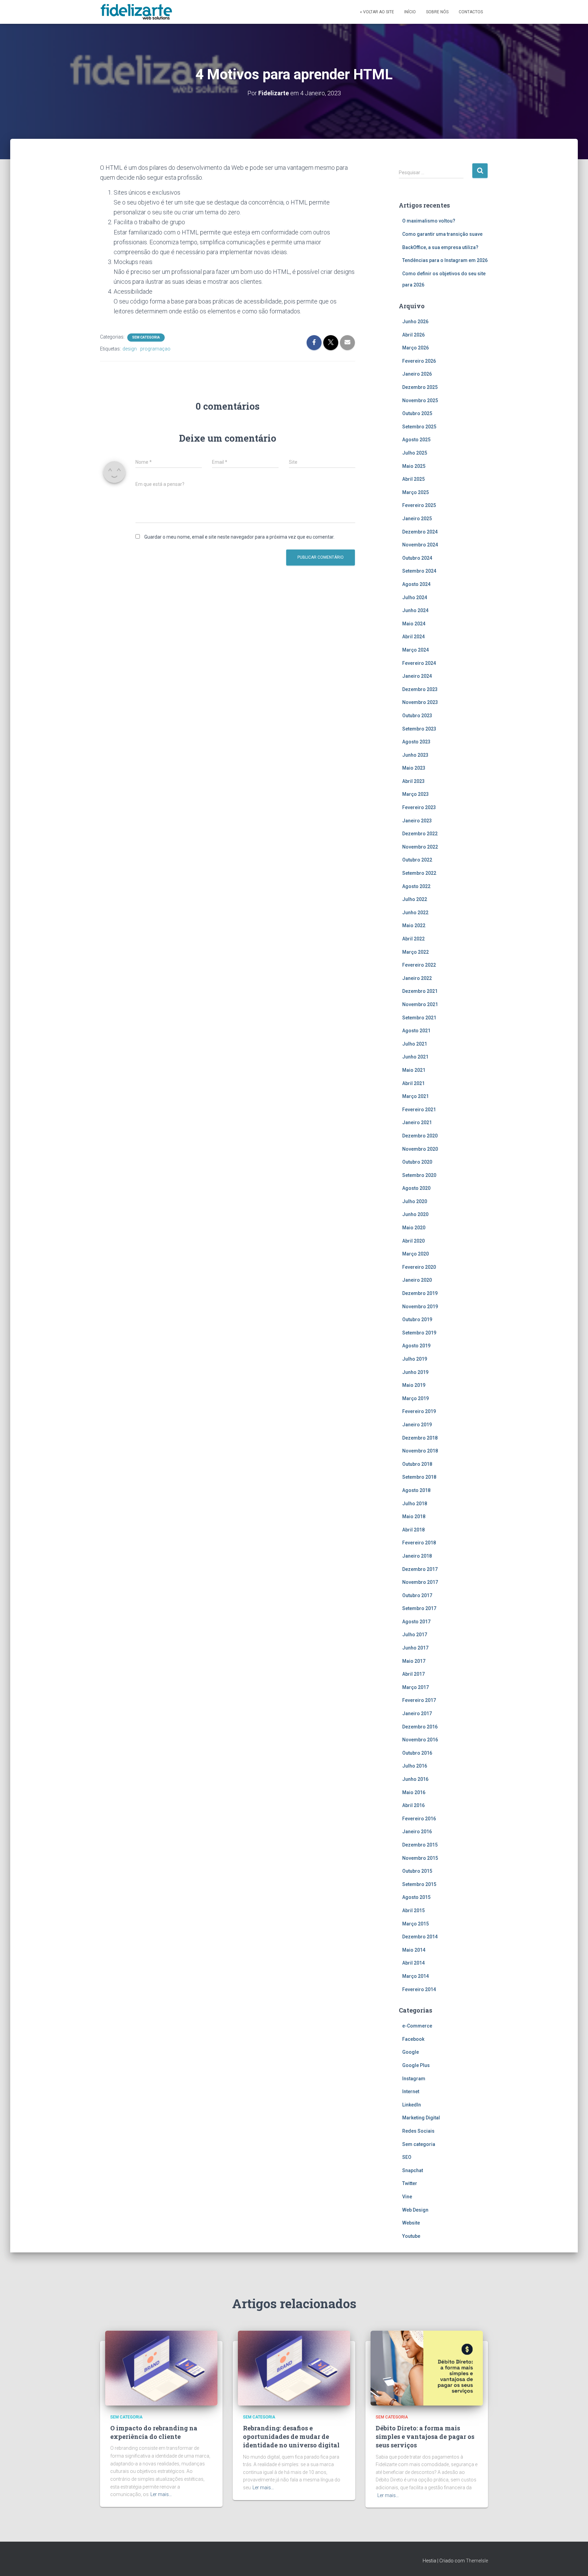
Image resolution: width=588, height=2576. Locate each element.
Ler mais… (161, 2494)
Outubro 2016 (417, 1753)
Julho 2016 (415, 1766)
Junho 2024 (415, 610)
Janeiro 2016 (417, 1832)
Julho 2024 (415, 597)
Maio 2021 (414, 1070)
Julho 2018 (415, 1504)
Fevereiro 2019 (419, 1411)
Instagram (414, 2079)
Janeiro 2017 (417, 1713)
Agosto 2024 (416, 584)
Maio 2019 (414, 1385)
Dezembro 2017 (420, 1569)
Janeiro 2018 (417, 1556)
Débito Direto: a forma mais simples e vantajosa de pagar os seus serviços (425, 2436)
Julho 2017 (415, 1635)
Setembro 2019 (419, 1333)
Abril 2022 (413, 939)
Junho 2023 (415, 755)
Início (410, 12)
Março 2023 (415, 794)
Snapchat (413, 2170)
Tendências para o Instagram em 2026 (445, 260)
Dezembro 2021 (420, 991)
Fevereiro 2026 (419, 361)
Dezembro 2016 (420, 1727)
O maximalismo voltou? (429, 221)
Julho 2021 (415, 1044)
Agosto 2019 (416, 1346)
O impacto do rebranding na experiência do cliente (154, 2432)
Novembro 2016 (420, 1740)
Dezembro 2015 (420, 1845)
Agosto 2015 (416, 1897)
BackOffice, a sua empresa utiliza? (440, 247)
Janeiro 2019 (417, 1425)
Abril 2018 (413, 1530)
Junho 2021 (415, 1057)
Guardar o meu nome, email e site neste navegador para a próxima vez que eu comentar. (239, 537)
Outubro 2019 (417, 1319)
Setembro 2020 (419, 1175)
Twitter (410, 2183)
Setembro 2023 (419, 729)
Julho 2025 (415, 453)
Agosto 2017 (416, 1622)
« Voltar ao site (377, 12)
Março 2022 (415, 952)
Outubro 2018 (417, 1464)
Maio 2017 (414, 1661)
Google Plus (416, 2065)
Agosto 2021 (416, 1031)
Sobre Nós (437, 12)
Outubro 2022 (417, 860)
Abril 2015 (413, 1910)
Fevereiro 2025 (419, 505)
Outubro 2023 (417, 716)
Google (411, 2052)
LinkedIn (412, 2105)
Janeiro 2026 (417, 374)
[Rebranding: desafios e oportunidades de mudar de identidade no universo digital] (294, 2367)
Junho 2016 (415, 1779)
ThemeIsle (477, 2561)
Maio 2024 (414, 624)
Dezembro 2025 (420, 387)
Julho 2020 (415, 1201)
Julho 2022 (415, 899)
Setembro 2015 (419, 1884)
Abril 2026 (413, 335)
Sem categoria (146, 337)
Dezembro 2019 (420, 1293)
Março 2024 (415, 650)
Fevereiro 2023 (419, 807)
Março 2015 (415, 1924)
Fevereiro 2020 (419, 1267)
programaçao (155, 349)
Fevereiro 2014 (419, 1989)
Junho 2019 (415, 1372)
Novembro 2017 (420, 1582)
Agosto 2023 (416, 742)
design (130, 349)
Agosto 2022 (416, 886)
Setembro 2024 (419, 571)
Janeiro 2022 (417, 978)
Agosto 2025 (416, 440)
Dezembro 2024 (420, 532)
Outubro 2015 (417, 1871)
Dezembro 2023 (420, 689)
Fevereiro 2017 (419, 1700)
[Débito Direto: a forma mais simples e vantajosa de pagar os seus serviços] (427, 2367)
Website (411, 2223)
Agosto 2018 (416, 1490)
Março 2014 (415, 1976)
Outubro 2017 (417, 1595)
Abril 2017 (413, 1674)
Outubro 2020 (417, 1162)
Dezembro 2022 (420, 834)
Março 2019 (415, 1398)
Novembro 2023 (420, 702)
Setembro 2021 (419, 1018)
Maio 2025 (414, 466)
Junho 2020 (415, 1214)
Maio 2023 (414, 768)
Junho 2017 (415, 1648)
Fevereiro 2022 (419, 965)
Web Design (415, 2210)
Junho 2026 (415, 322)
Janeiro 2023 (417, 821)
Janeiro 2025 (417, 519)
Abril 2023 (413, 781)
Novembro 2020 (420, 1149)
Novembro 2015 (420, 1858)
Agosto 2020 (416, 1188)
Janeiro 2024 (417, 676)
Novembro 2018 (420, 1451)
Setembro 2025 (419, 427)
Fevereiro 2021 (419, 1110)
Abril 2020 (413, 1241)
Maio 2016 (414, 1792)
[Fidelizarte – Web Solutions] (137, 12)
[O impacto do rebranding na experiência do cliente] (161, 2367)
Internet (411, 2091)
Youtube (411, 2236)
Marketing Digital (421, 2118)
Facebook (413, 2039)
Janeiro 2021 (417, 1122)
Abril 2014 (413, 1963)
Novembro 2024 (420, 545)
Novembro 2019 (420, 1307)
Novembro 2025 (420, 400)
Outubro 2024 (417, 558)
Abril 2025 (413, 479)
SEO (407, 2157)
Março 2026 (415, 348)
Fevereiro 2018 (419, 1543)
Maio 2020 (414, 1228)
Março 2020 (415, 1254)
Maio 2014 (414, 1950)
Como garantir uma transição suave (442, 234)
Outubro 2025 (417, 413)
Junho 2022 (415, 913)
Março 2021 (415, 1096)
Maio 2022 (414, 925)
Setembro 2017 (419, 1608)
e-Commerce (417, 2026)
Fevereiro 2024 (419, 663)
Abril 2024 (413, 637)
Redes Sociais (418, 2131)
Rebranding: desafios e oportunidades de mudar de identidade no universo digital (291, 2436)
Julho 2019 (415, 1359)
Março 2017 (415, 1687)
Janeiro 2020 (417, 1280)
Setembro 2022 (419, 873)
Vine (407, 2197)
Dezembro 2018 (420, 1438)
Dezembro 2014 (420, 1937)
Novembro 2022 (420, 847)
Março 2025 (415, 492)
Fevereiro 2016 (419, 1819)
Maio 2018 (414, 1516)
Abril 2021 (413, 1083)
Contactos (471, 12)
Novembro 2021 (420, 1004)
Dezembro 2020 (420, 1136)
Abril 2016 (413, 1805)
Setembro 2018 (419, 1477)
